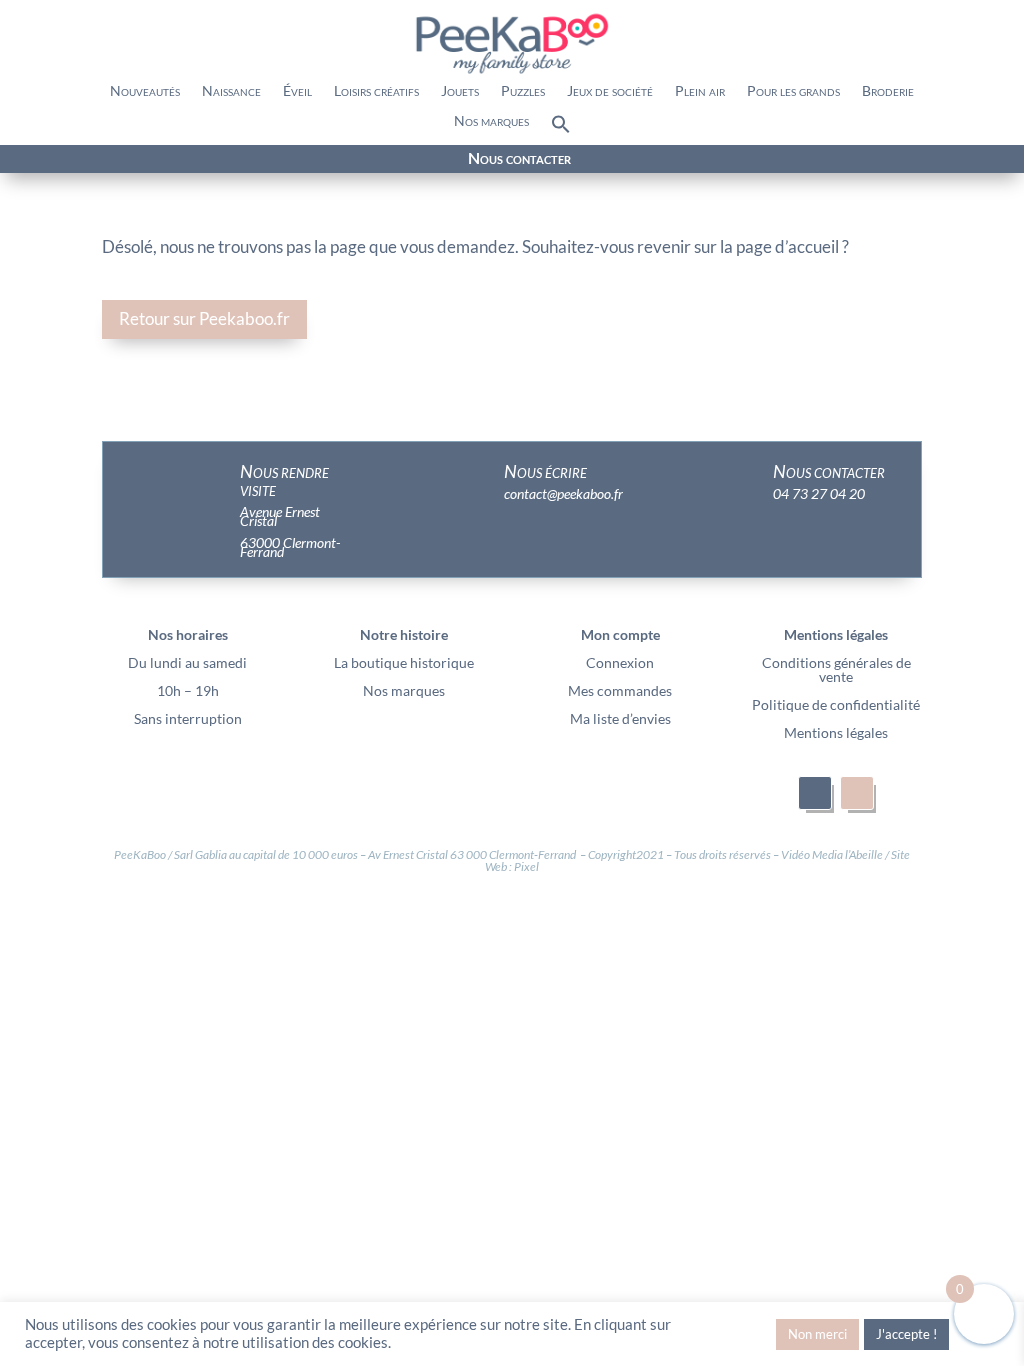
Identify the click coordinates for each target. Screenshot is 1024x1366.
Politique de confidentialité (836, 704)
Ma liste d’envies (620, 718)
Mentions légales (836, 732)
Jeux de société (610, 91)
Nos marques (491, 121)
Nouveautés (145, 91)
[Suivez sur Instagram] (170, 160)
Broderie (888, 91)
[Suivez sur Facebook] (134, 160)
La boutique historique (404, 662)
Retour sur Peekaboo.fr (204, 318)
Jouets (460, 91)
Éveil (297, 91)
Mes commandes (620, 690)
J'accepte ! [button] (906, 1334)
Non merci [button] (817, 1334)
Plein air (700, 91)
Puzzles (523, 91)
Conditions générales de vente (836, 669)
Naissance (231, 91)
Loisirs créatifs (376, 91)
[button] (561, 129)
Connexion (620, 662)
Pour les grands (793, 91)
